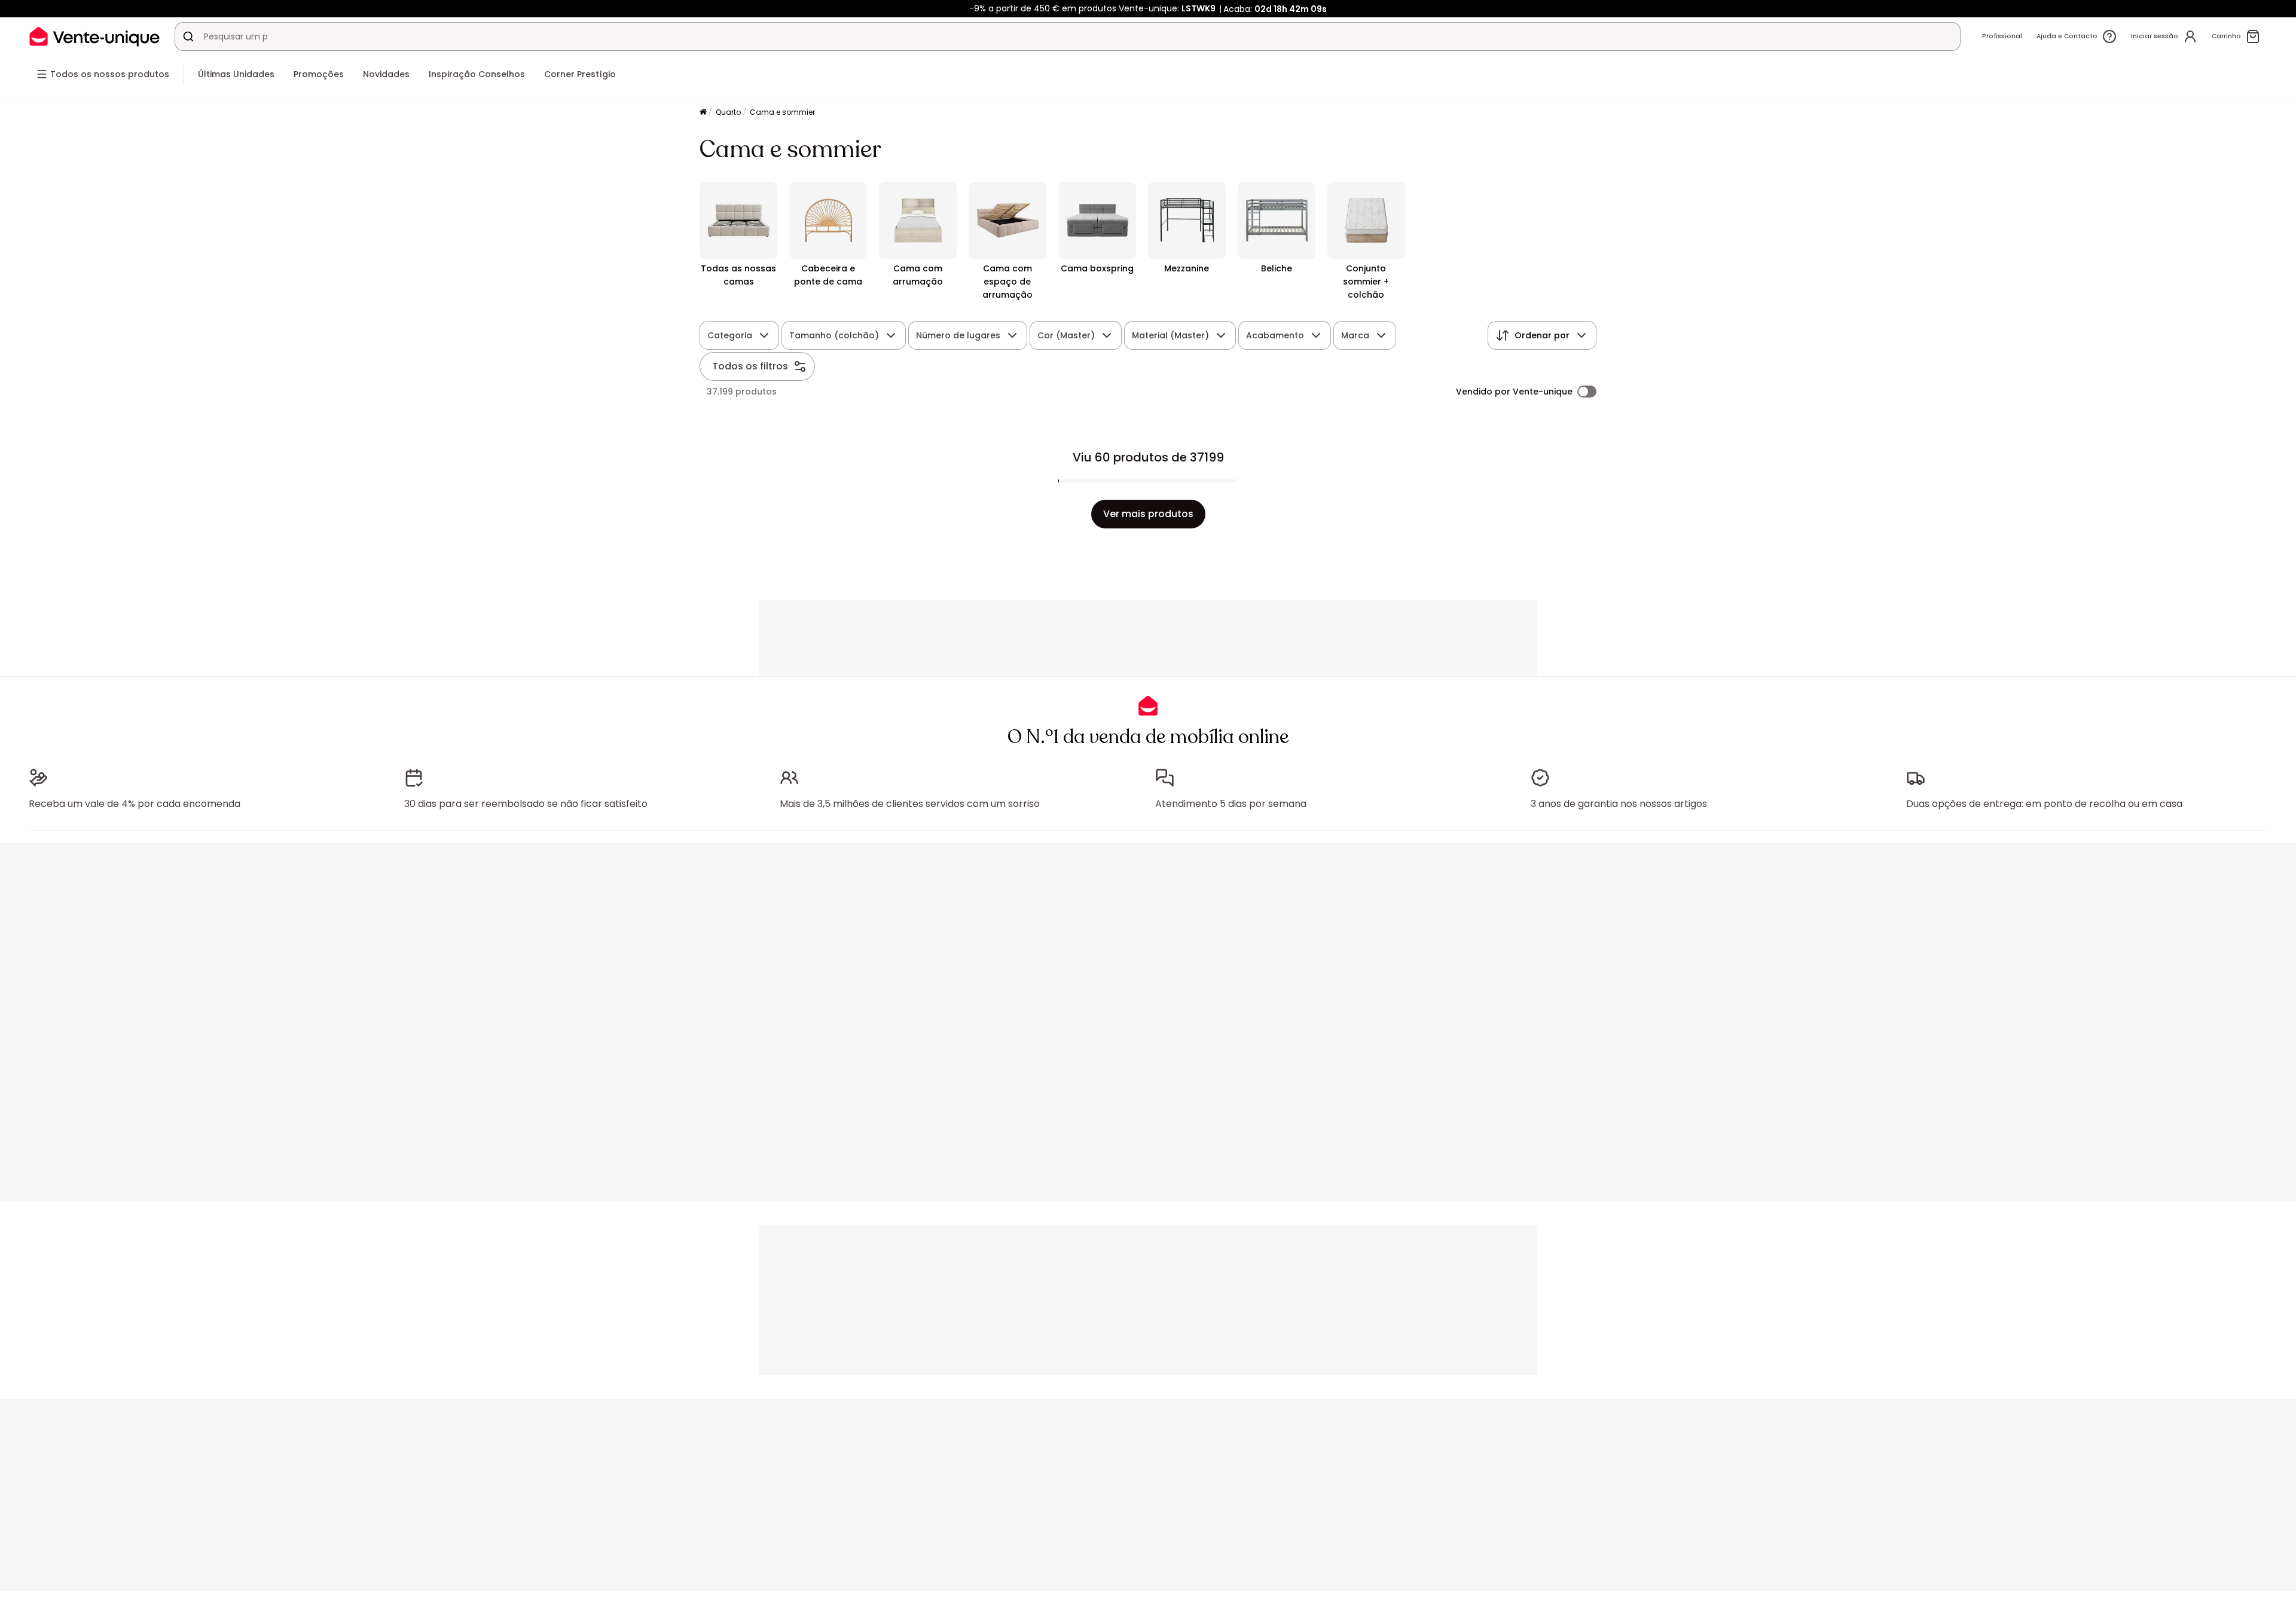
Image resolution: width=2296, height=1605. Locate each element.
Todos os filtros (750, 366)
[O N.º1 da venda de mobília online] (94, 36)
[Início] (703, 113)
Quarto (728, 112)
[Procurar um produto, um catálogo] (188, 36)
